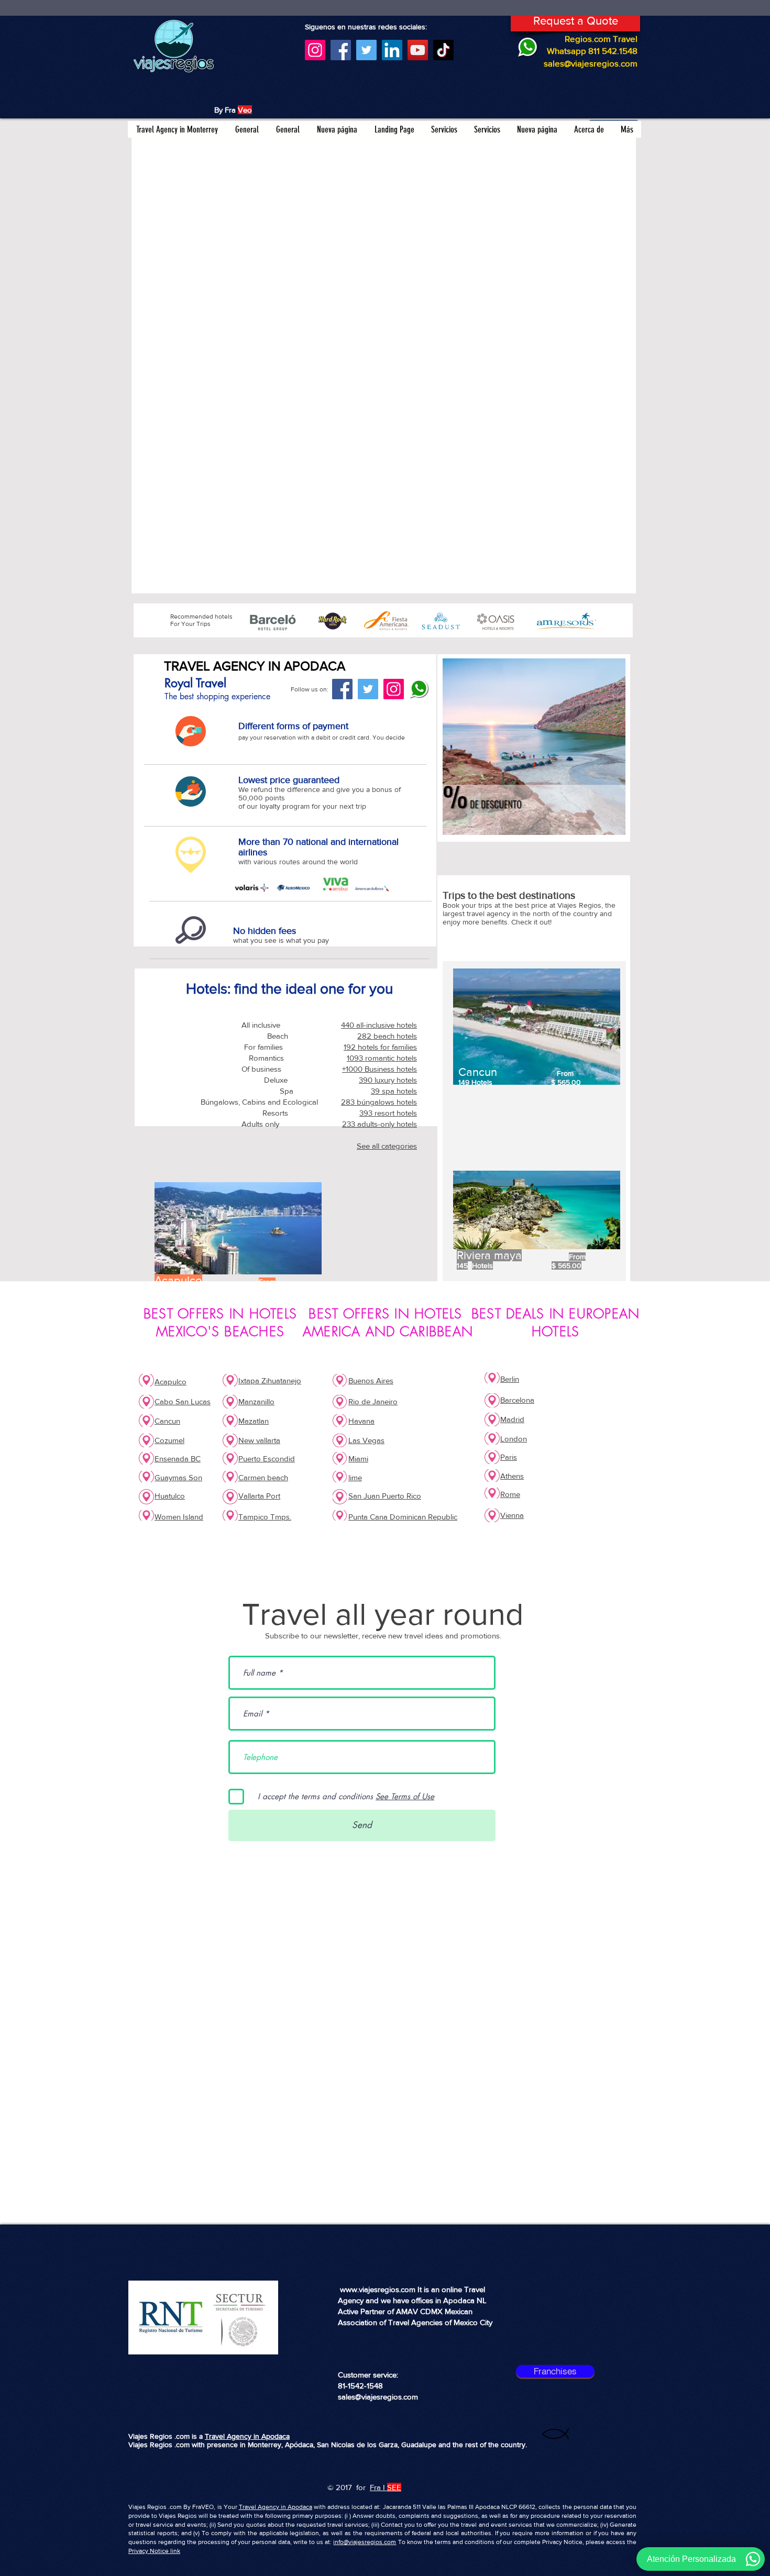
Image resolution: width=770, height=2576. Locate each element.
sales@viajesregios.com (591, 63)
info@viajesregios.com (365, 2542)
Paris (509, 1457)
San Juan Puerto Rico (385, 1496)
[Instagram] (315, 50)
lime (355, 1477)
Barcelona (517, 1400)
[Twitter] (366, 50)
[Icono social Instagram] (394, 689)
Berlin (510, 1379)
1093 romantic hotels (382, 1058)
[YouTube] (418, 50)
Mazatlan (254, 1421)
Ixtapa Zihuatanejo (270, 1380)
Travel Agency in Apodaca (247, 2436)
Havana (361, 1421)
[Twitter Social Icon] (368, 689)
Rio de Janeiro (373, 1401)
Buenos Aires (371, 1380)
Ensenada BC (178, 1458)
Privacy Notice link (154, 2551)
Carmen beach (263, 1477)
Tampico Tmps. (265, 1517)
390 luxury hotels (388, 1080)
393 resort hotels (388, 1113)
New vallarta (259, 1440)
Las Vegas (366, 1440)
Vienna (512, 1515)
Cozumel (169, 1440)
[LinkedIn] (392, 50)
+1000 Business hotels (379, 1069)
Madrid (512, 1419)
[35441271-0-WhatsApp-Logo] (419, 689)
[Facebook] (341, 50)
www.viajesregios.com (378, 2289)
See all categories (387, 1146)
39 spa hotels (394, 1091)
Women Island (179, 1517)
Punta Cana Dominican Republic (403, 1517)
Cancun (167, 1421)
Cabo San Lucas (183, 1401)
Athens (512, 1476)
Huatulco (170, 1496)
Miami (358, 1458)
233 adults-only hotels (379, 1124)
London (514, 1439)
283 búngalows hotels (379, 1102)
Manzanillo (256, 1401)
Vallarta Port (259, 1496)
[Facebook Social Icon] (342, 689)
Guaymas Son (178, 1477)
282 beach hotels (387, 1036)
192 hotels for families (380, 1047)
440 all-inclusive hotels (379, 1025)
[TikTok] (443, 50)
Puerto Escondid (267, 1458)
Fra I (377, 2487)
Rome (510, 1494)
